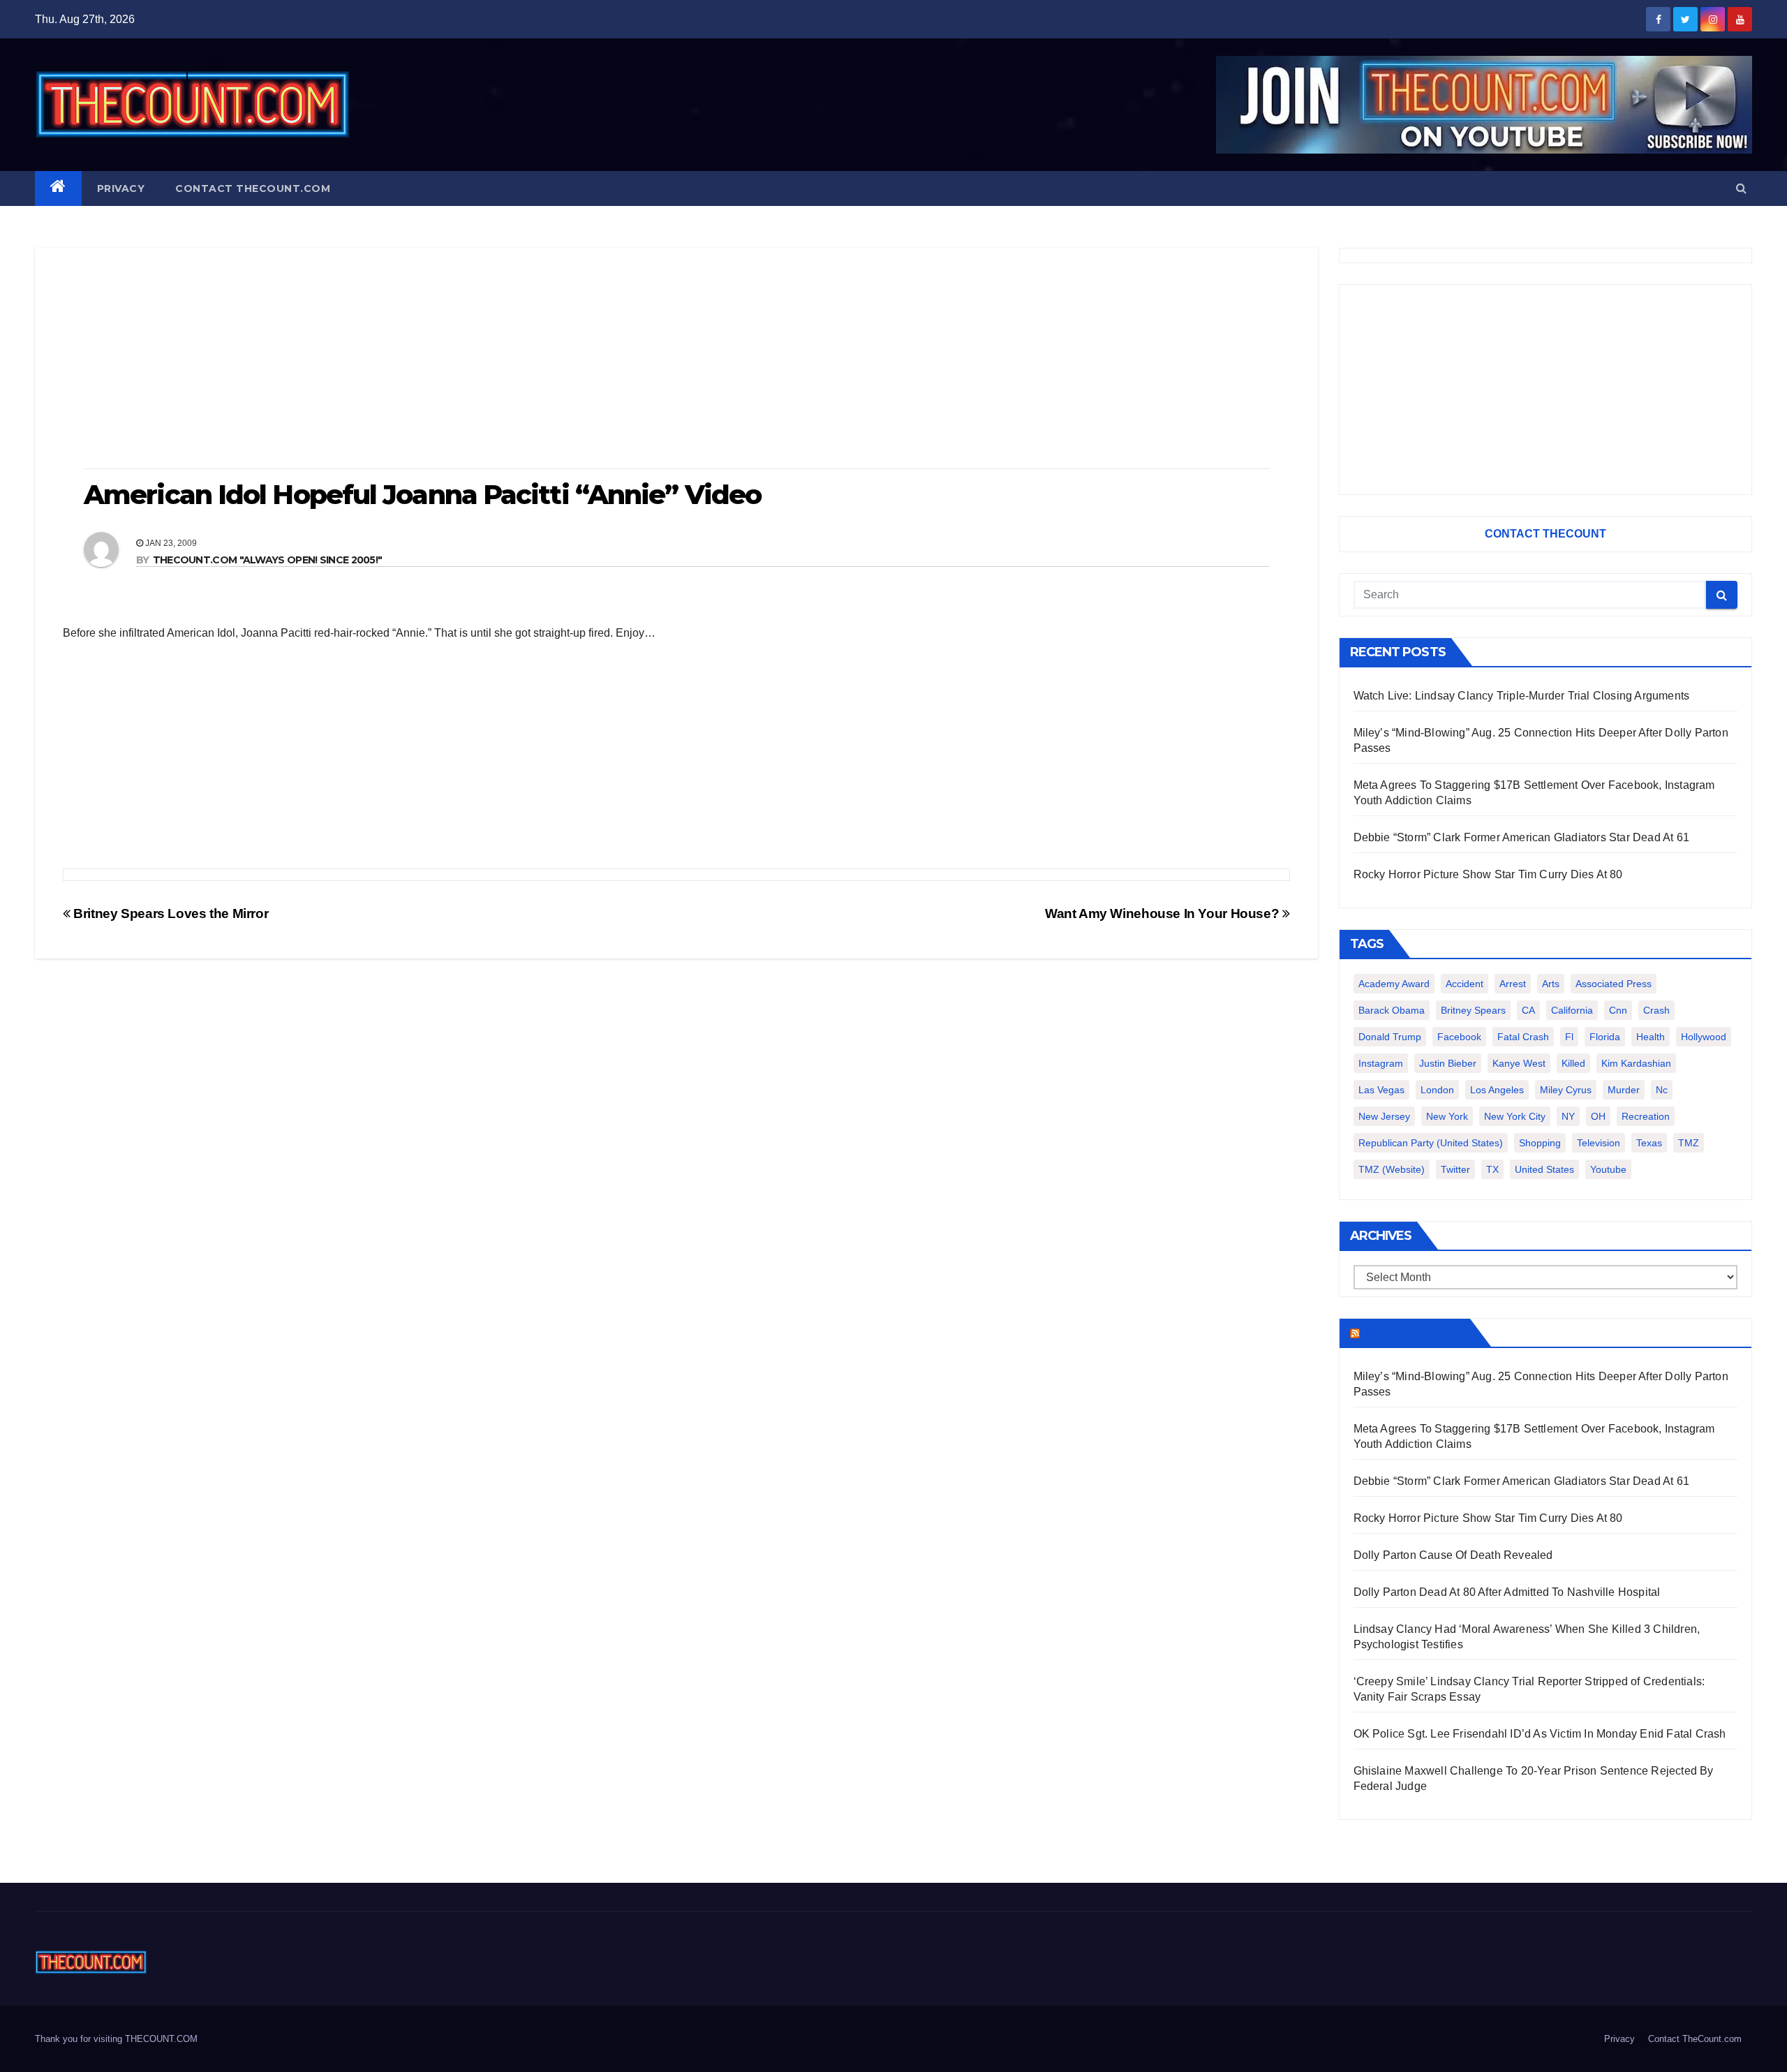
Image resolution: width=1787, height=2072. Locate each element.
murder (1624, 1090)
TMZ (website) (1392, 1169)
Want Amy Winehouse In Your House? (1164, 913)
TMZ (1689, 1143)
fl (1569, 1037)
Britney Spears (1473, 1010)
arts (1551, 984)
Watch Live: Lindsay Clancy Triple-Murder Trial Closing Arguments (1522, 696)
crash (1656, 1010)
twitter (1455, 1169)
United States (1544, 1169)
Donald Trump (1390, 1037)
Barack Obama (1392, 1010)
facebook (1459, 1037)
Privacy (121, 188)
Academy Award (1394, 984)
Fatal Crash (1523, 1037)
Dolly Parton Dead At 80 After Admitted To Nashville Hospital (1507, 1592)
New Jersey (1384, 1116)
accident (1465, 984)
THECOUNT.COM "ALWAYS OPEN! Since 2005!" (268, 560)
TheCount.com (1414, 1333)
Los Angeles (1497, 1090)
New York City (1515, 1116)
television (1599, 1143)
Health (1651, 1037)
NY (1568, 1116)
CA (1528, 1010)
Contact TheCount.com (253, 188)
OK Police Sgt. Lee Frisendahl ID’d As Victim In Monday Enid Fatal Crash (1540, 1734)
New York (1447, 1116)
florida (1605, 1037)
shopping (1540, 1143)
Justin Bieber (1448, 1063)
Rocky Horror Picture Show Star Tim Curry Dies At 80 (1488, 874)
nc (1662, 1090)
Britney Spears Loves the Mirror (169, 913)
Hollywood (1704, 1037)
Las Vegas (1381, 1090)
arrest (1513, 984)
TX (1492, 1169)
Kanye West (1519, 1063)
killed (1573, 1063)
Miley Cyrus (1566, 1090)
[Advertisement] (676, 360)
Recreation (1646, 1116)
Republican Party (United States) (1431, 1143)
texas (1649, 1143)
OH (1598, 1116)
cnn (1618, 1010)
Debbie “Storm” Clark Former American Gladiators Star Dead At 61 (1522, 837)
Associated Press (1614, 984)
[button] (1741, 188)
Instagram (1381, 1063)
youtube (1608, 1169)
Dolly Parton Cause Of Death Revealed (1453, 1555)
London (1437, 1090)
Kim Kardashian (1636, 1063)
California (1572, 1010)
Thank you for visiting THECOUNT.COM (116, 2039)
